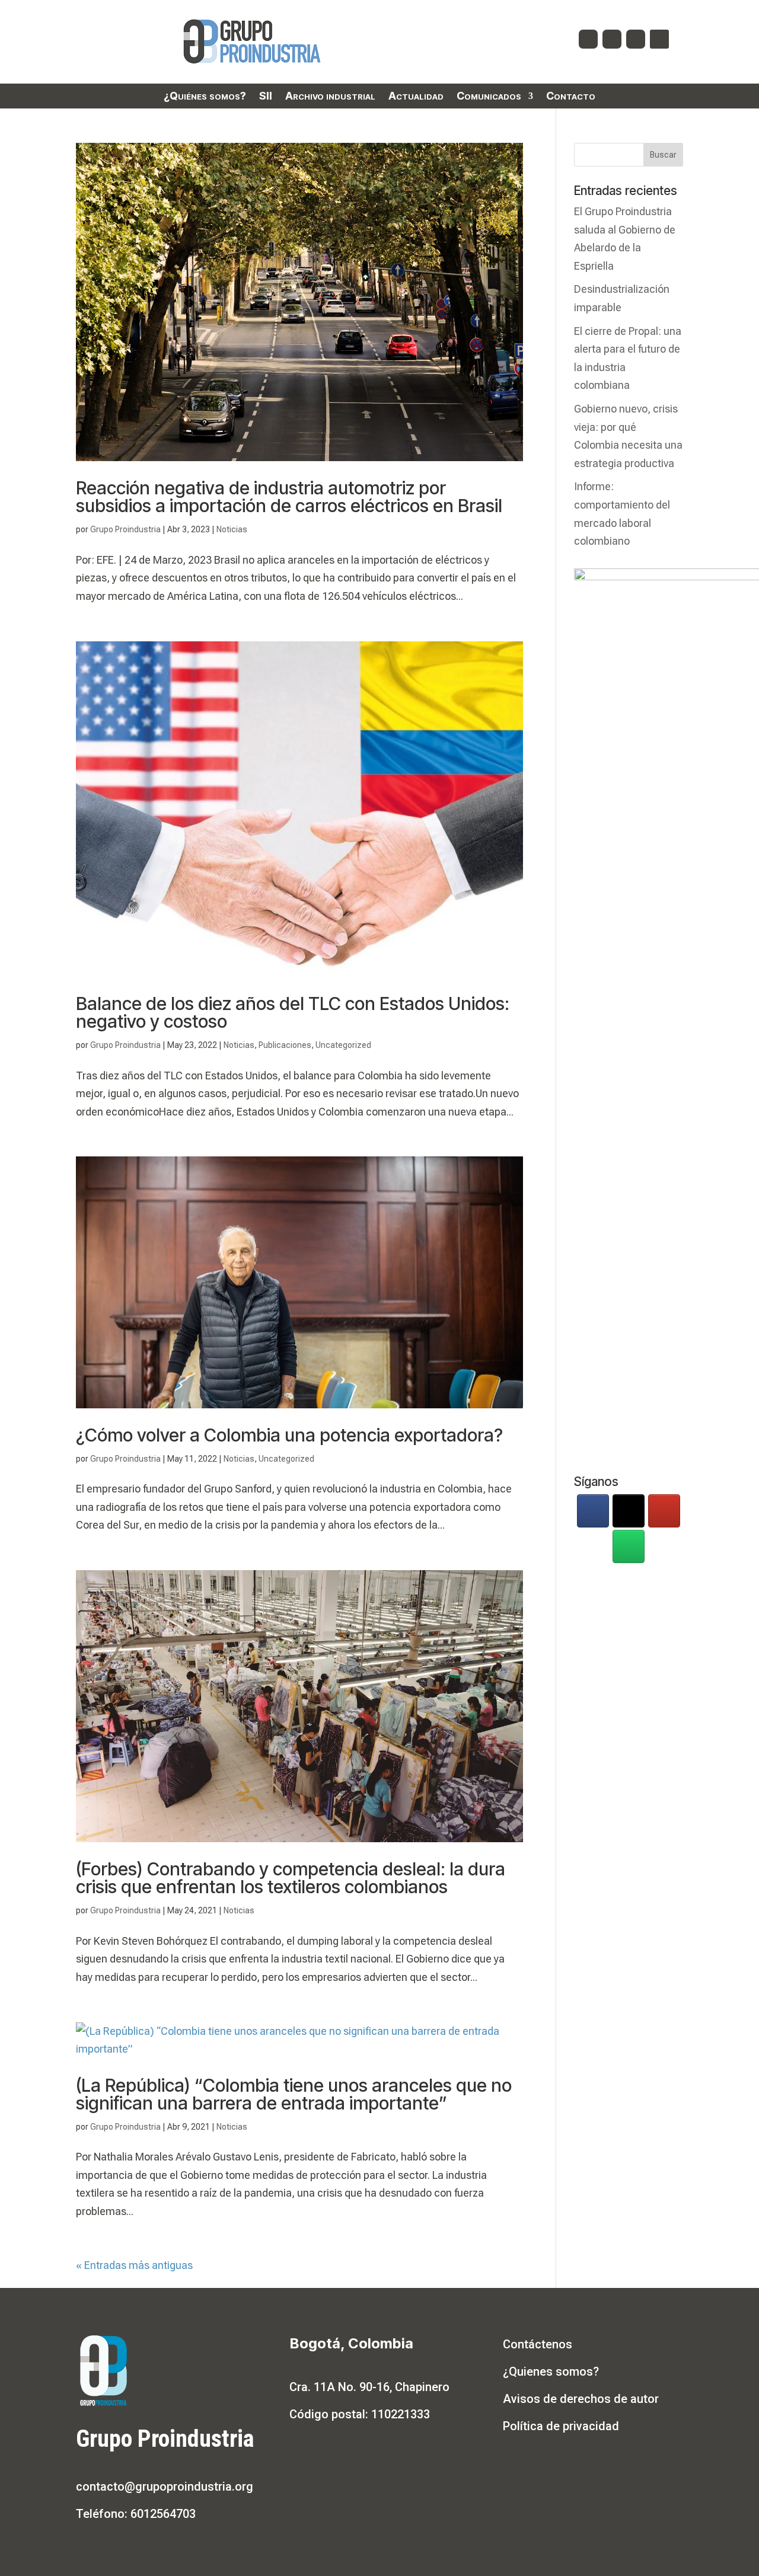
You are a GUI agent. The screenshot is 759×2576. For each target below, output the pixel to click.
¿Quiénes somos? (205, 97)
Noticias (232, 529)
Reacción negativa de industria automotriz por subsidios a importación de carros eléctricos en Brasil (289, 497)
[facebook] (593, 1511)
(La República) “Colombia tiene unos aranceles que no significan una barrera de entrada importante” (294, 2094)
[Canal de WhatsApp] (629, 1546)
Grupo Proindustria (125, 529)
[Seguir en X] (612, 39)
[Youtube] (664, 1511)
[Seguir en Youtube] (636, 39)
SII (266, 97)
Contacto (571, 97)
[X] (629, 1511)
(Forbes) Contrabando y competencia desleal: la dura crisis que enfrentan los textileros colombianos (291, 1878)
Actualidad (416, 97)
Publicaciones (285, 1045)
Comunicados (489, 97)
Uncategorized (343, 1045)
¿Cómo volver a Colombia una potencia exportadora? (289, 1435)
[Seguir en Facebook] (588, 39)
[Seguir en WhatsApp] (659, 39)
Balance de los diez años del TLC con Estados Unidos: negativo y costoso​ (293, 1012)
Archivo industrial (330, 97)
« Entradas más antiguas (134, 2265)
